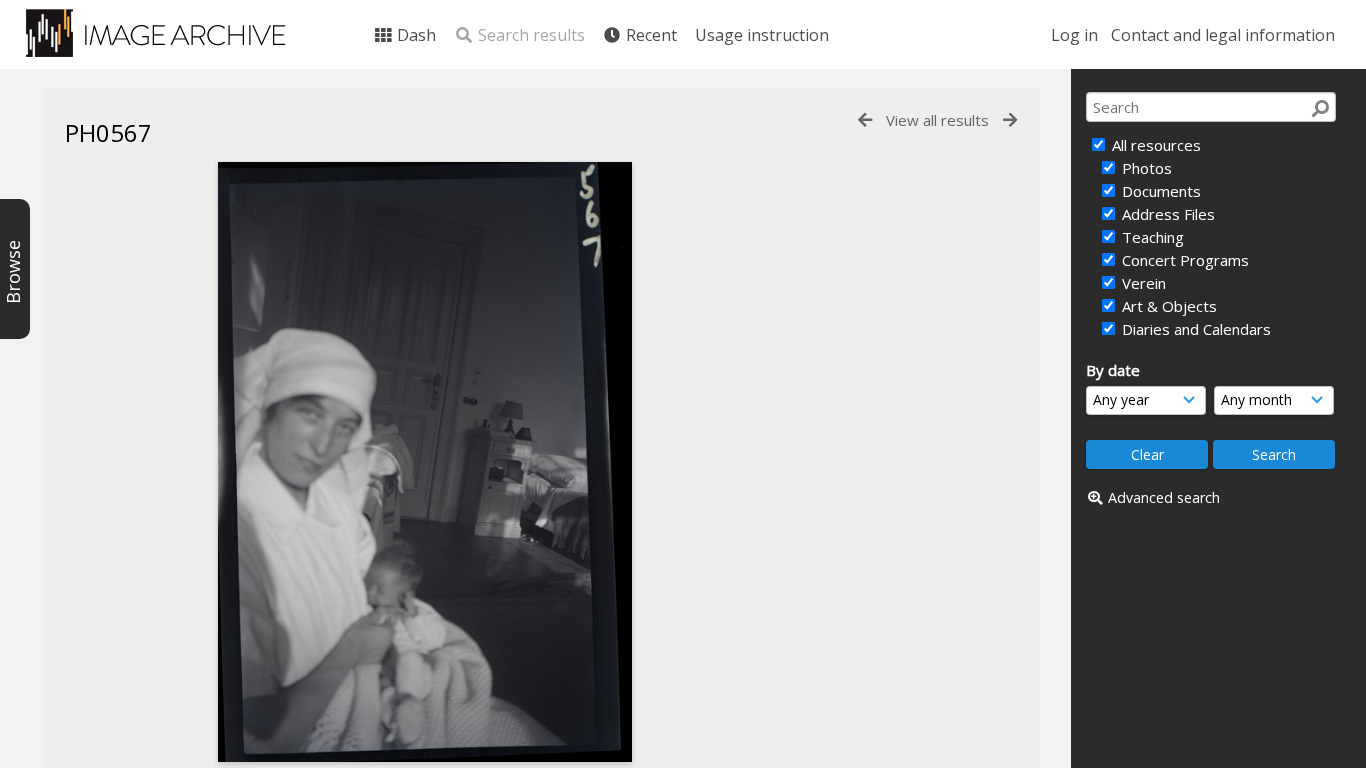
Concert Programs (1183, 260)
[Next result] (1010, 120)
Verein (1142, 283)
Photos (1145, 168)
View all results (937, 120)
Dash (414, 35)
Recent (649, 35)
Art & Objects (1167, 306)
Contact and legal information (1223, 35)
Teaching (1151, 237)
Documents (1159, 191)
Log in (1074, 35)
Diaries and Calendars (1194, 329)
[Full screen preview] (425, 462)
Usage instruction (762, 35)
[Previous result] (865, 120)
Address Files (1166, 214)
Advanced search (1164, 497)
